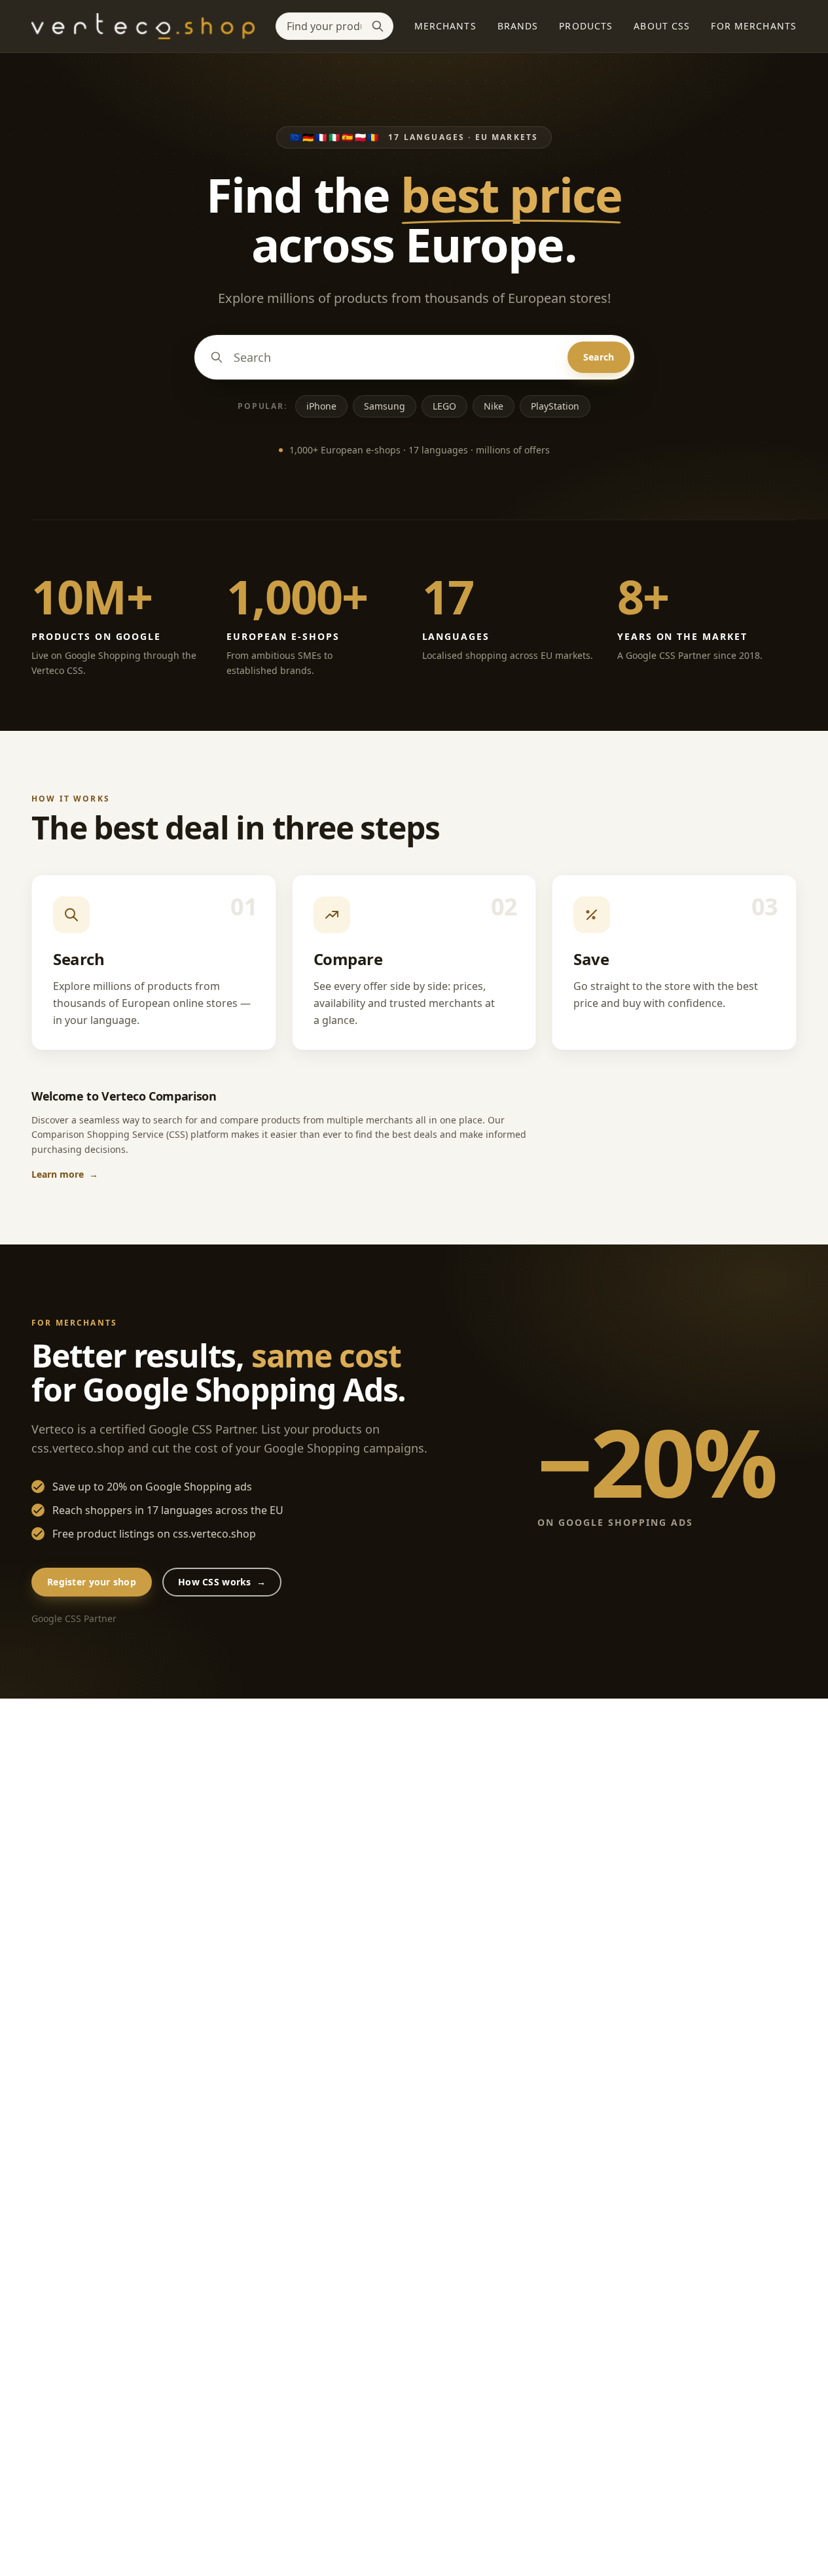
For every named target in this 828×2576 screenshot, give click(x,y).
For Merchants (754, 26)
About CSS (662, 26)
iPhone (321, 406)
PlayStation (555, 406)
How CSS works (222, 1582)
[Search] (378, 26)
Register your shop (92, 1582)
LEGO (444, 406)
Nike (494, 406)
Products (586, 26)
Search (599, 357)
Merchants (445, 26)
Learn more (65, 1174)
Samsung (385, 406)
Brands (518, 26)
